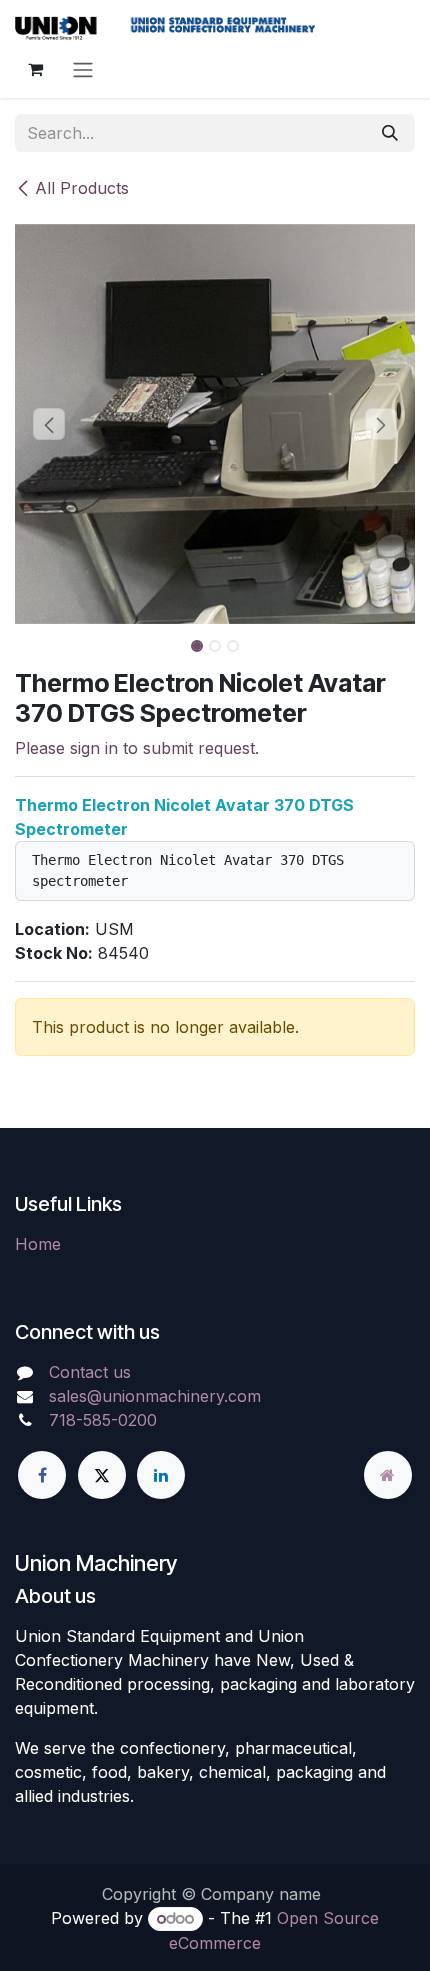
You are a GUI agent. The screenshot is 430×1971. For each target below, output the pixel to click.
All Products (82, 188)
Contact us (90, 1372)
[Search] (390, 133)
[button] (49, 424)
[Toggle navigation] (83, 69)
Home (38, 1244)
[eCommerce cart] (35, 69)
